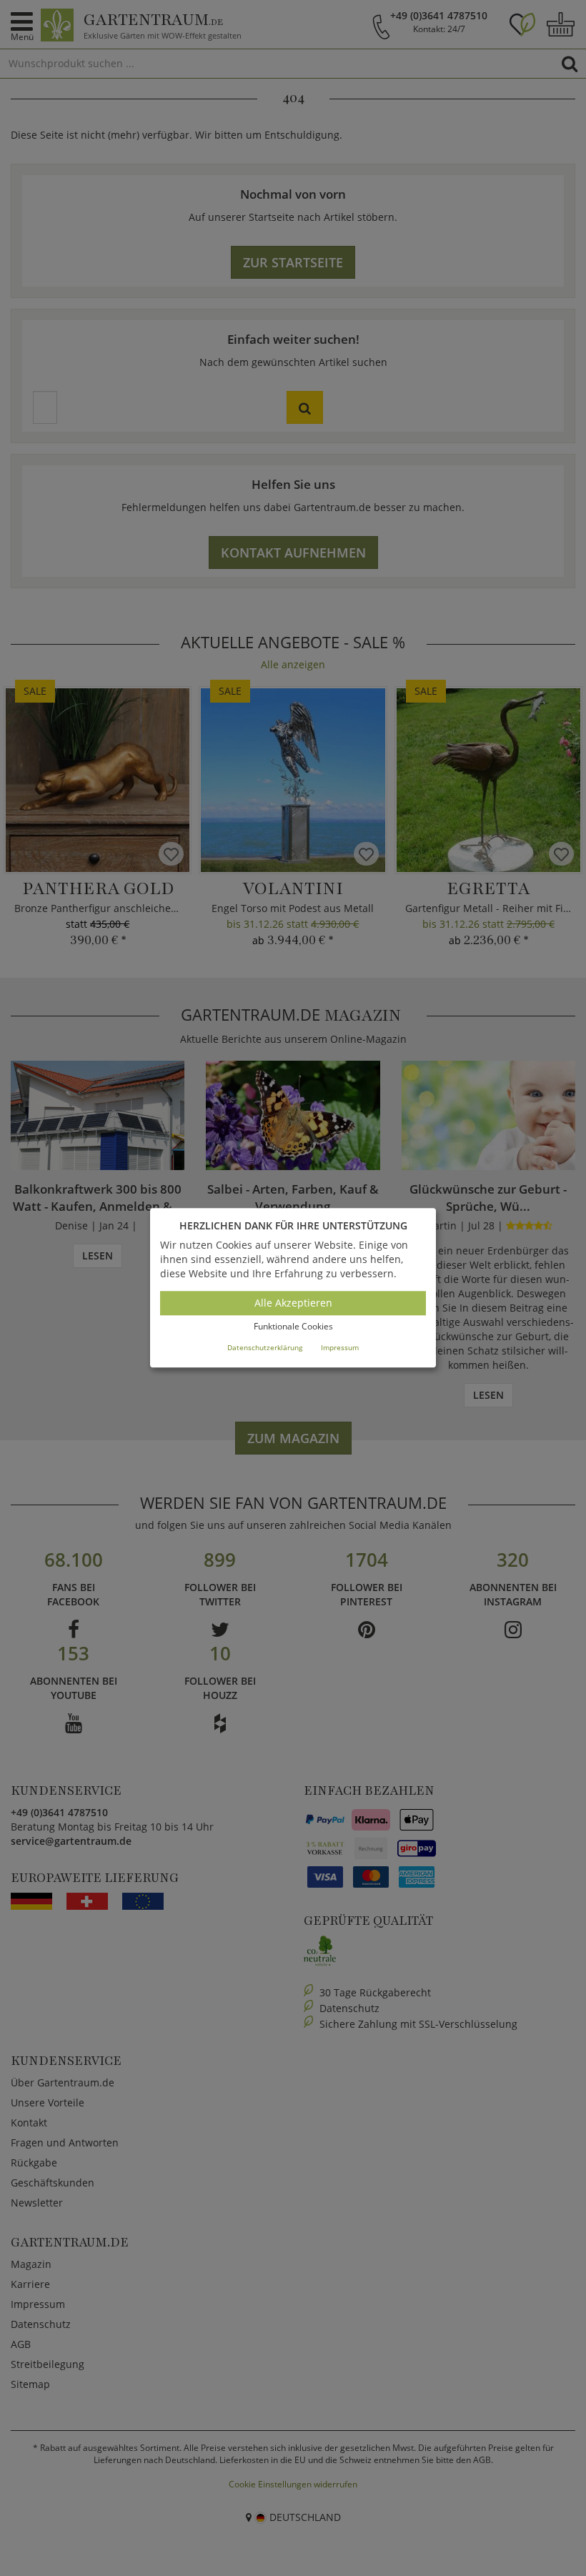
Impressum (340, 1347)
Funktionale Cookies (293, 1326)
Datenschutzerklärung (265, 1347)
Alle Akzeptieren (293, 1303)
